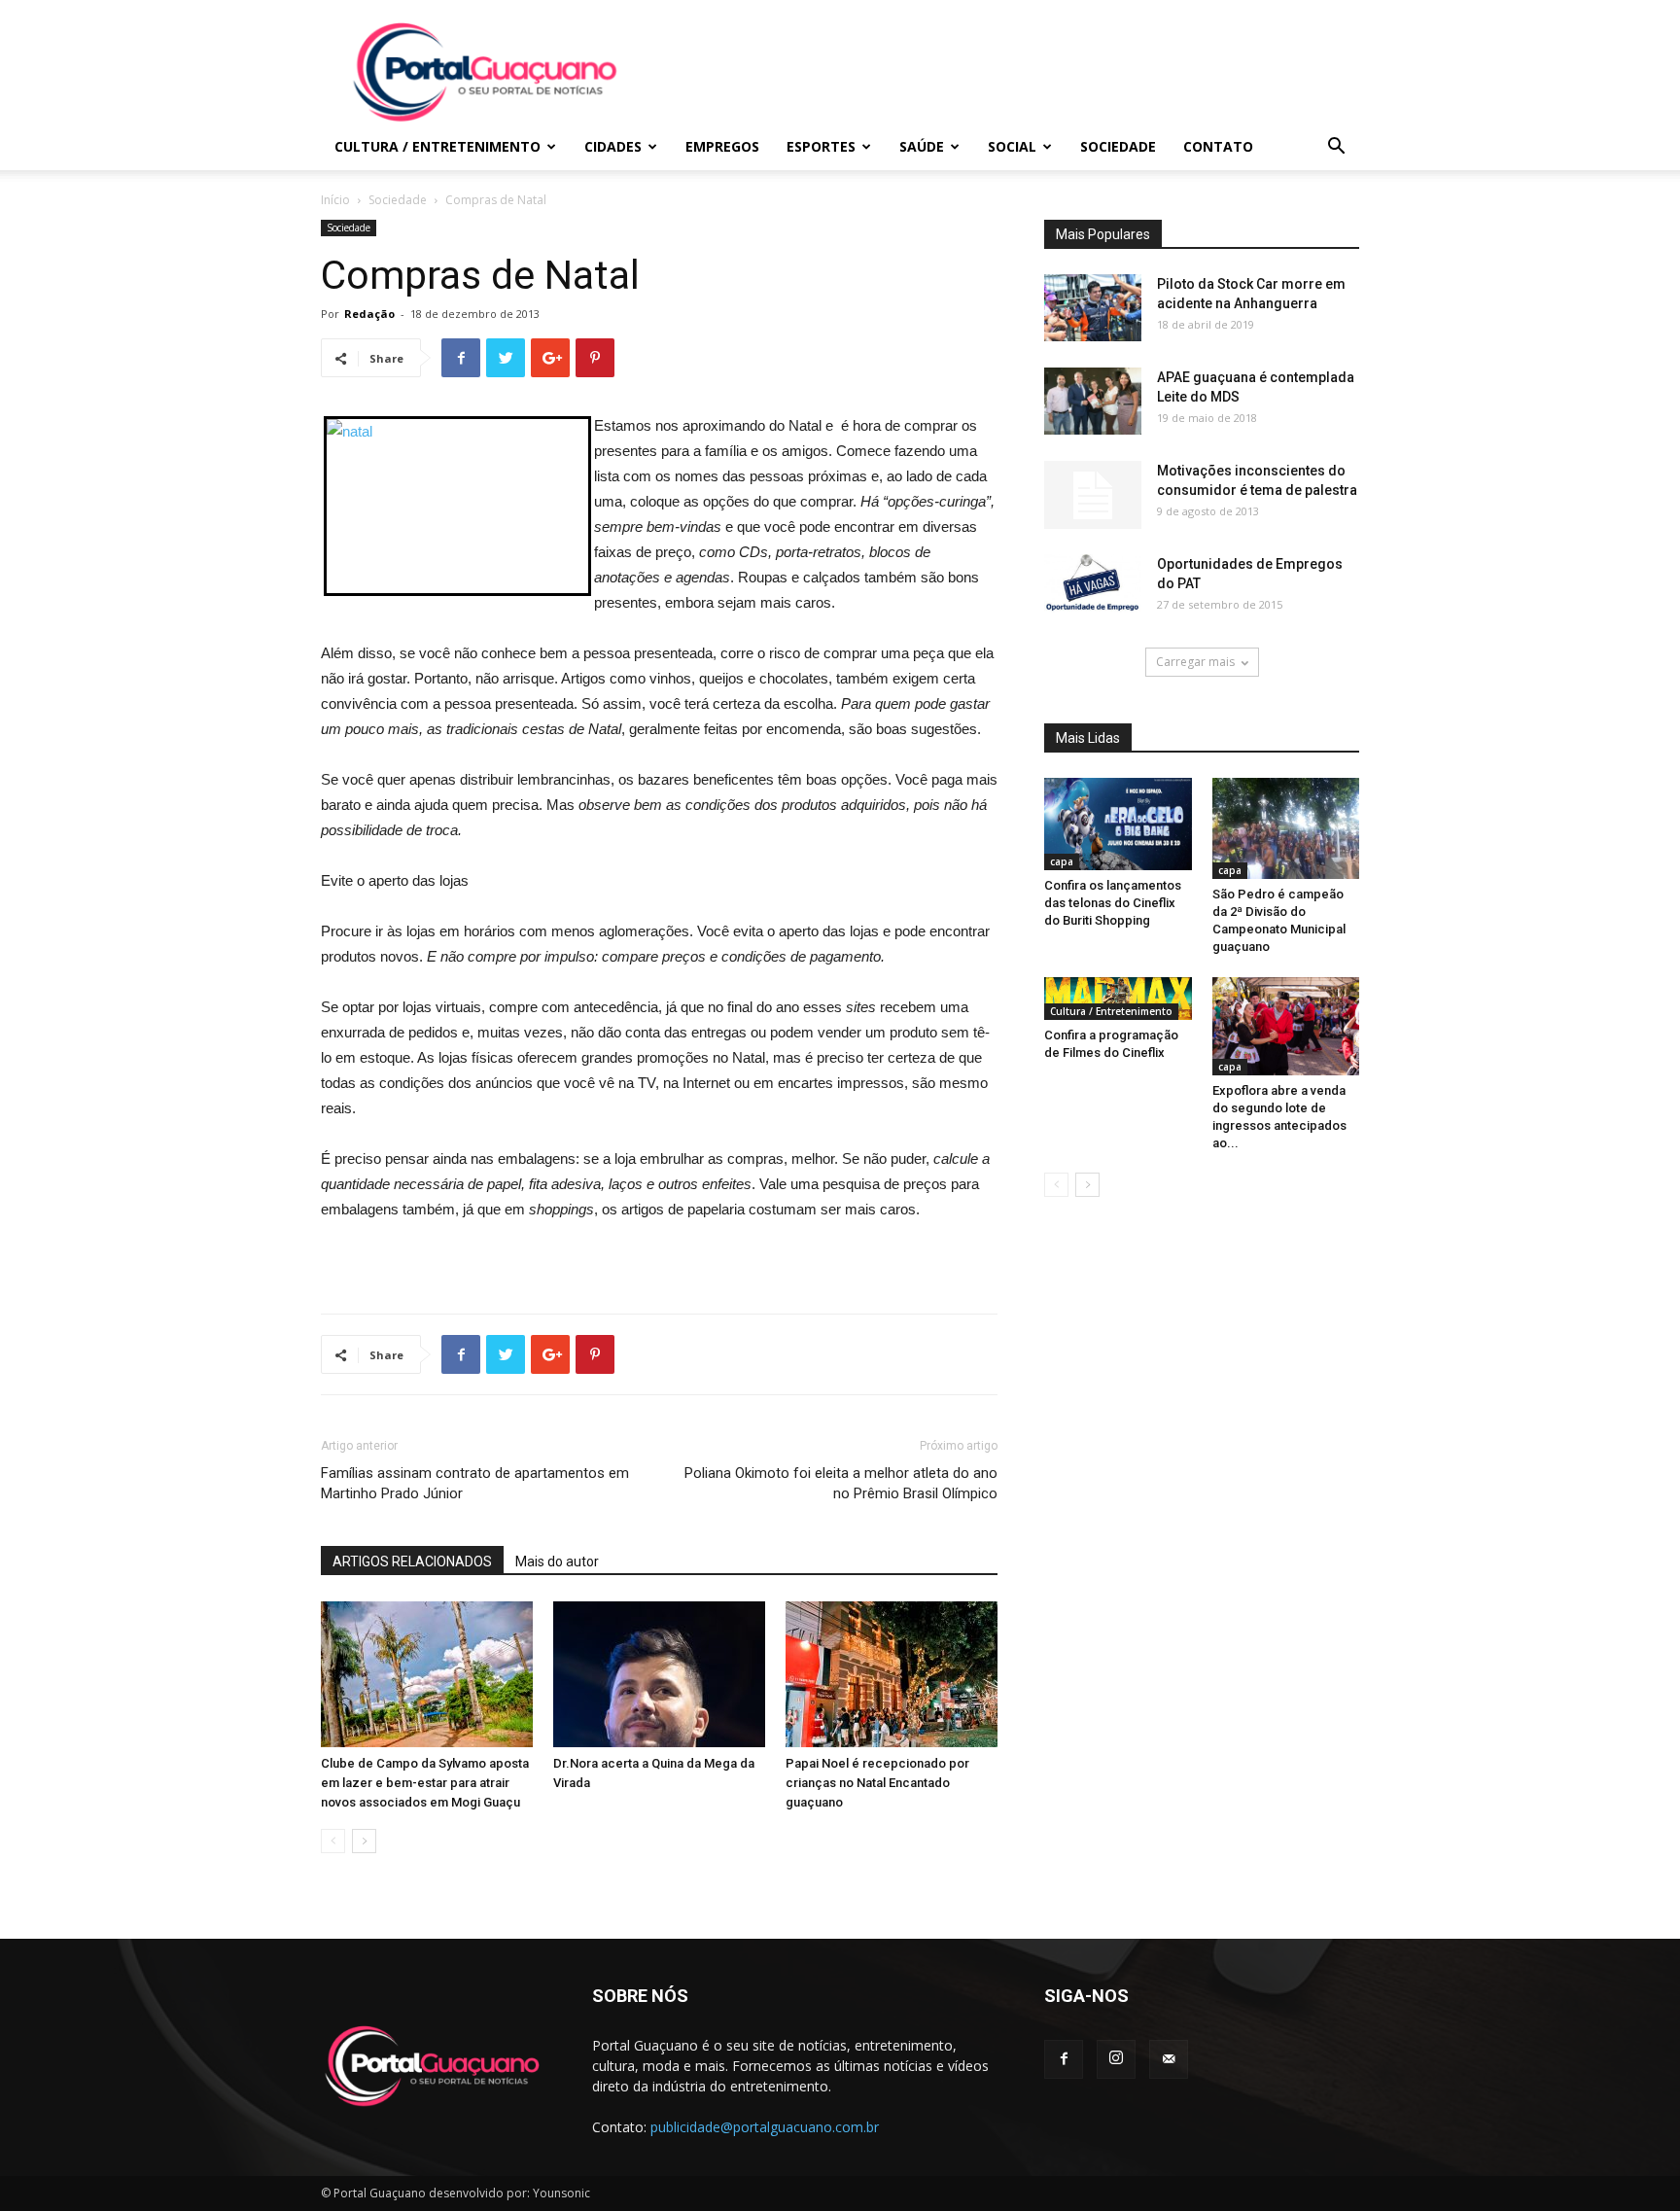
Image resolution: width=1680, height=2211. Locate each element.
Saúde (922, 146)
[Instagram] (1116, 2059)
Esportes (821, 146)
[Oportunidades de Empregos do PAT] (1093, 583)
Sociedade (1118, 146)
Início (335, 200)
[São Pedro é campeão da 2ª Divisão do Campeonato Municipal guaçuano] (1286, 828)
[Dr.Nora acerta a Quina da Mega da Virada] (659, 1674)
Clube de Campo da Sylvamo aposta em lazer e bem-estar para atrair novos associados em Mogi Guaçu (425, 1783)
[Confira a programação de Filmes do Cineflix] (1118, 999)
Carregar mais (1195, 662)
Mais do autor (557, 1562)
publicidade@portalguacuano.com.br (765, 2127)
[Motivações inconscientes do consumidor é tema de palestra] (1093, 495)
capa (1062, 861)
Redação (369, 314)
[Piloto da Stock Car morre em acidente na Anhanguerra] (1093, 308)
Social (1012, 146)
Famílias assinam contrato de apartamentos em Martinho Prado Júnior (475, 1483)
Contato (1218, 146)
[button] (1336, 148)
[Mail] (1169, 2059)
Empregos (722, 146)
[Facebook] (1064, 2059)
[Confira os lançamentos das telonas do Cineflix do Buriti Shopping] (1118, 824)
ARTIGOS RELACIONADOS (412, 1562)
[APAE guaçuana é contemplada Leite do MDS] (1093, 401)
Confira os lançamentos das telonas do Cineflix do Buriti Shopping (1113, 903)
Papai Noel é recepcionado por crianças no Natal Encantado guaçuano (877, 1783)
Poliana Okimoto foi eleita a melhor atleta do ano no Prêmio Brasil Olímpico (841, 1483)
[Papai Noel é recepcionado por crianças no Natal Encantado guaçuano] (892, 1674)
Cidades (613, 146)
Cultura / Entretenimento (437, 146)
